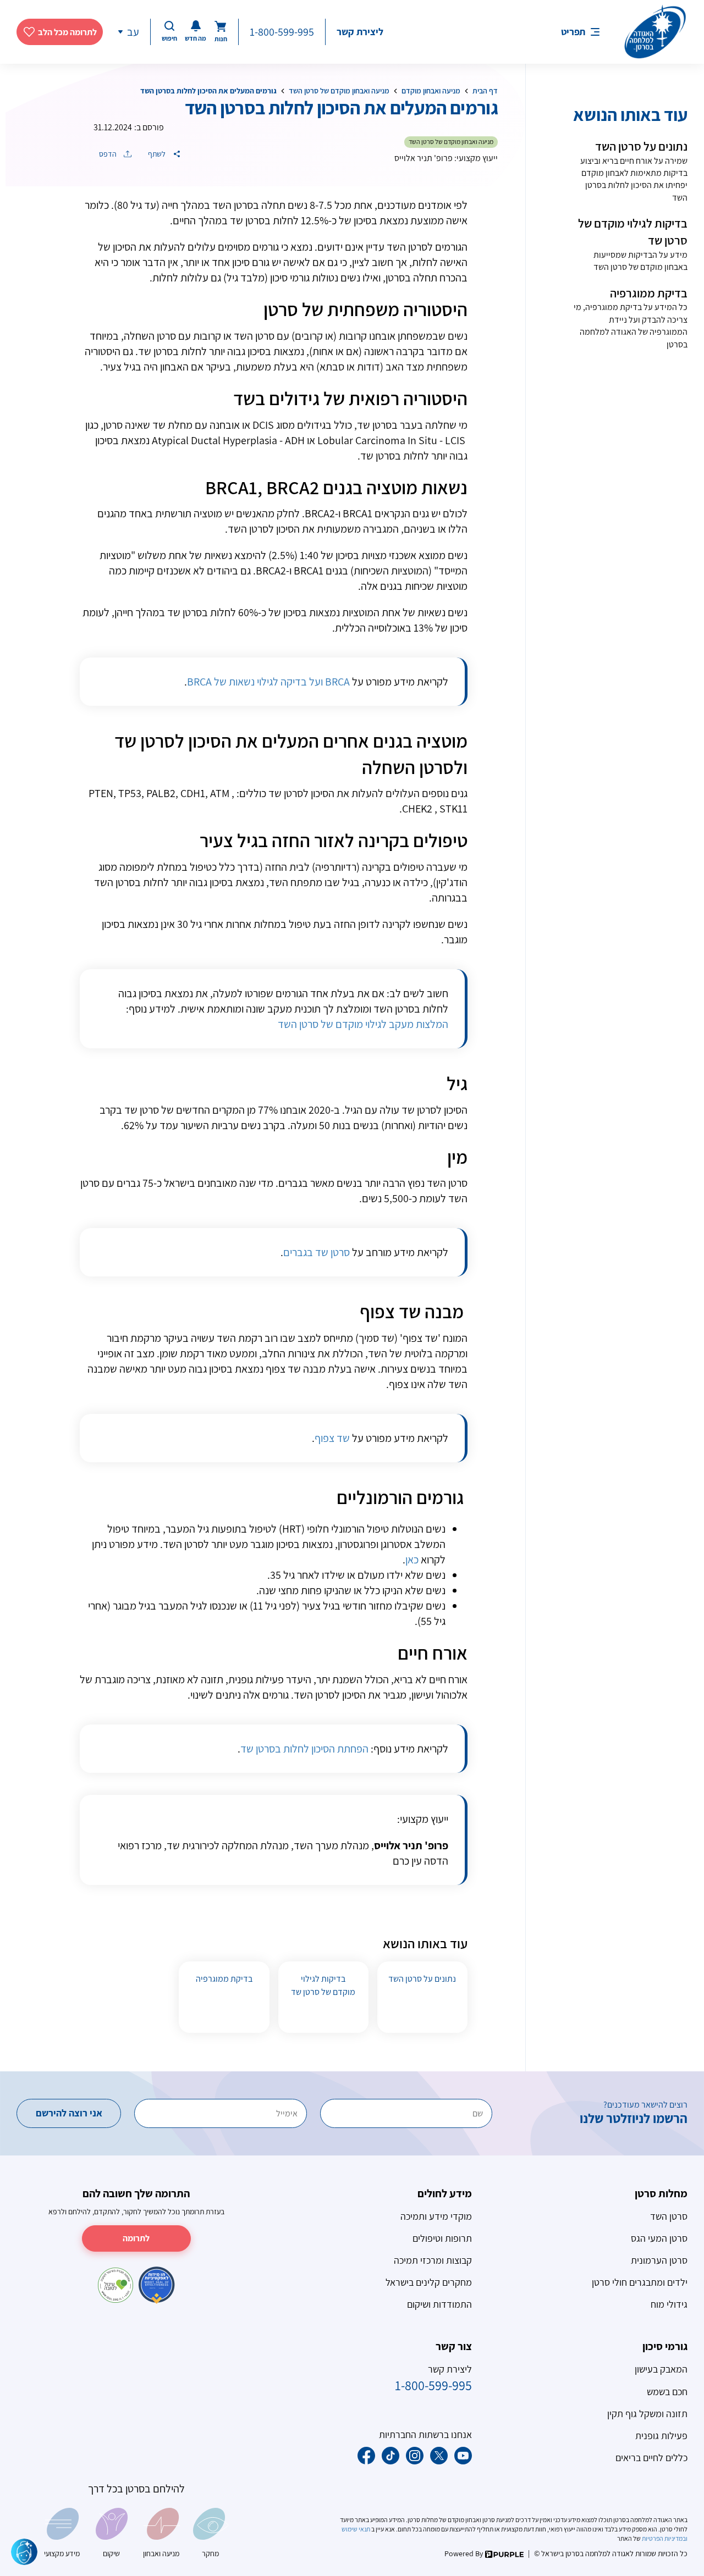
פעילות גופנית (661, 2436)
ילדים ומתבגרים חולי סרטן (640, 2282)
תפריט (573, 32)
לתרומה (136, 2238)
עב (133, 32)
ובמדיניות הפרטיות (664, 2538)
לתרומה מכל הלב (67, 32)
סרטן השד (669, 2216)
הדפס (109, 154)
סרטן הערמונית (659, 2260)
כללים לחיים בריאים (651, 2458)
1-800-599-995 (282, 32)
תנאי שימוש (356, 2529)
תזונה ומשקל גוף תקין (647, 2414)
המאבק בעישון (661, 2369)
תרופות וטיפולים (442, 2238)
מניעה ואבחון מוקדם (431, 91)
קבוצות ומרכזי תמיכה (433, 2260)
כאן (412, 1560)
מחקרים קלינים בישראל (429, 2282)
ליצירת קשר (360, 32)
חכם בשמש (667, 2392)
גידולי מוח (669, 2304)
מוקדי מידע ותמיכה (436, 2216)
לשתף (158, 154)
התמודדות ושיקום (439, 2304)
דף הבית (485, 91)
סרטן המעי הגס (659, 2238)
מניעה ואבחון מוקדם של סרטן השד (339, 91)
